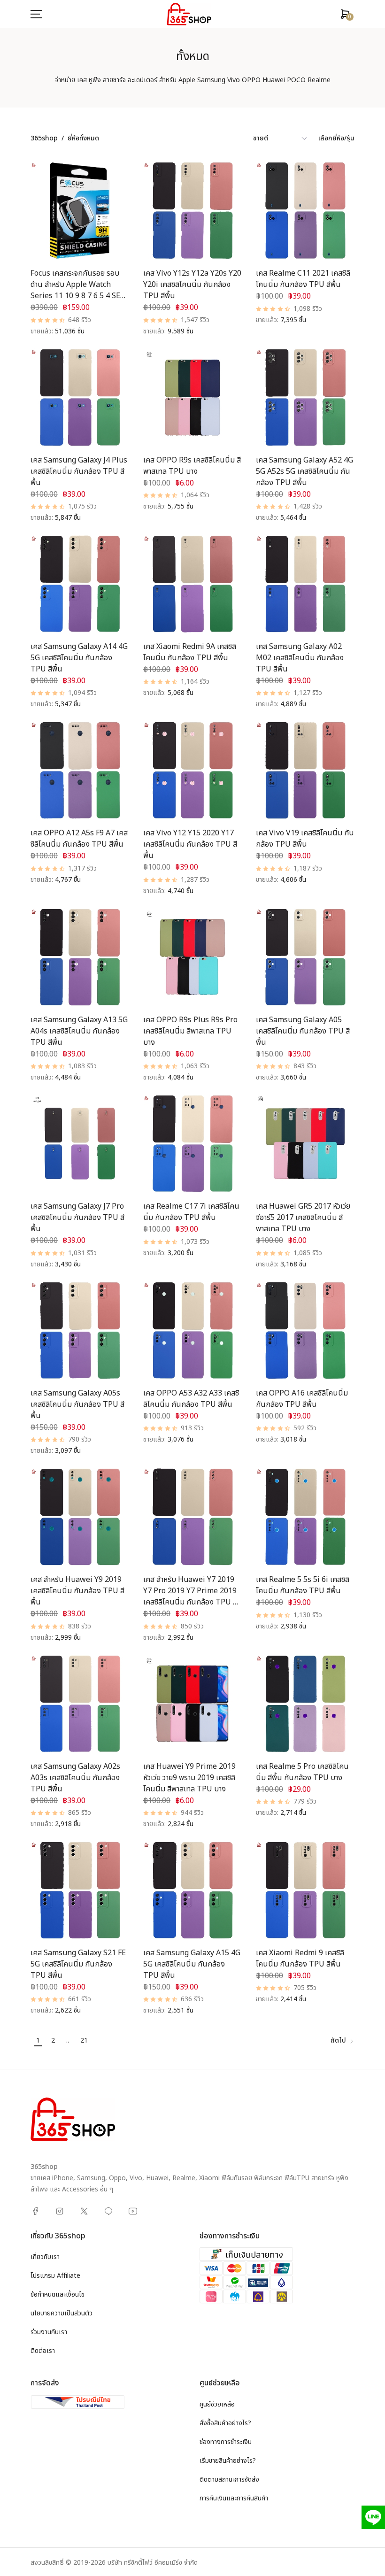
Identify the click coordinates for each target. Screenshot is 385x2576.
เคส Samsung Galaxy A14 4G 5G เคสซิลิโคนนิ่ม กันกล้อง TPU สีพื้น (79, 658)
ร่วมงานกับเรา (49, 2332)
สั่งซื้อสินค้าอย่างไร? (225, 2423)
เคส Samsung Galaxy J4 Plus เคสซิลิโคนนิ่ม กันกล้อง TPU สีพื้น (79, 471)
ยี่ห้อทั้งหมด (83, 138)
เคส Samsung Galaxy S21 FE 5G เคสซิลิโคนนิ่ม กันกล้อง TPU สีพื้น (78, 1964)
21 (84, 2040)
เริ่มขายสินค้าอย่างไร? (228, 2461)
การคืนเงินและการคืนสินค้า (234, 2498)
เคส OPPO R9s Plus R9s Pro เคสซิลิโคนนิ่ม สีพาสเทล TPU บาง (190, 1031)
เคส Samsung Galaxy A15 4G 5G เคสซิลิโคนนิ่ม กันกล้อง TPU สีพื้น (192, 1964)
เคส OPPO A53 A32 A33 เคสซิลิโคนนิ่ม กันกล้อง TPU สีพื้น (191, 1399)
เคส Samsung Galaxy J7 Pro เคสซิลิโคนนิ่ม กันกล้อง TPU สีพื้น (77, 1218)
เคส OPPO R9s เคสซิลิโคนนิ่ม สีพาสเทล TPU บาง (192, 466)
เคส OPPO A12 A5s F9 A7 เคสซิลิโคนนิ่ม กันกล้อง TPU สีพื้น (79, 839)
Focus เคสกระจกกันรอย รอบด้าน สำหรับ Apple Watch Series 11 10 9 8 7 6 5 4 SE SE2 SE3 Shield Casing (75, 290)
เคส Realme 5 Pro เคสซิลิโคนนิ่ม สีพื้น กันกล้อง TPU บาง (302, 1772)
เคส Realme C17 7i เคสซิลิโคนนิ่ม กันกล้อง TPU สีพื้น (191, 1212)
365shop (44, 138)
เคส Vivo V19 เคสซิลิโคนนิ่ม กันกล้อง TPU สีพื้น (305, 839)
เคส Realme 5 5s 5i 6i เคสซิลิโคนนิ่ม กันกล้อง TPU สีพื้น (303, 1585)
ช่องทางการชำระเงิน (226, 2442)
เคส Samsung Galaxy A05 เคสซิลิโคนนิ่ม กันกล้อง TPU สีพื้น (303, 1031)
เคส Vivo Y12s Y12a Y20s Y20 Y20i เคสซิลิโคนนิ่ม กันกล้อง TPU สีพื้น (192, 285)
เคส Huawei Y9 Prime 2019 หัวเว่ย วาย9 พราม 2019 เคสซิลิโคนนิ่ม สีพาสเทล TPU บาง (189, 1778)
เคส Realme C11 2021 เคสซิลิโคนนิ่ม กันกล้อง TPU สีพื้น (303, 279)
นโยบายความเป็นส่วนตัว (62, 2313)
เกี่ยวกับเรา (45, 2257)
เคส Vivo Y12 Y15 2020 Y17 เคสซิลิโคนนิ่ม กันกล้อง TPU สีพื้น (190, 844)
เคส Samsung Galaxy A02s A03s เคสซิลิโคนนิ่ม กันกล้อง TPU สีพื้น (75, 1778)
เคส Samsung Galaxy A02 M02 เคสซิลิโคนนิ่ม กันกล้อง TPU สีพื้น (300, 658)
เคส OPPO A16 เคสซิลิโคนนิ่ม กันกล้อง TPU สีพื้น (302, 1399)
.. (68, 2040)
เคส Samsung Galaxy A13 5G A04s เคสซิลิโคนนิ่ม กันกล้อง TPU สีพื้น (79, 1031)
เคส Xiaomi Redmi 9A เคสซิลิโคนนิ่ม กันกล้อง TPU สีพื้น (190, 652)
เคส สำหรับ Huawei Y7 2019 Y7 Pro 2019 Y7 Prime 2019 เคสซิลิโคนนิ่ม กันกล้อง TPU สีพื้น (190, 1597)
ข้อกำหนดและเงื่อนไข (58, 2294)
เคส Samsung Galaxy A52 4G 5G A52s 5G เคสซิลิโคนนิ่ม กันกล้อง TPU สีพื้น (304, 471)
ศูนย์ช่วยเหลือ (217, 2404)
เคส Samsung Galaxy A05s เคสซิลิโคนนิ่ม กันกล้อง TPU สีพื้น (77, 1404)
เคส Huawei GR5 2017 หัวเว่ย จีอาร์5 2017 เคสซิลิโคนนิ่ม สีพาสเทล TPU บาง (303, 1218)
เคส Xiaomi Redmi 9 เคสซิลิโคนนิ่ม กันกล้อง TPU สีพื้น (300, 1959)
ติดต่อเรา (43, 2351)
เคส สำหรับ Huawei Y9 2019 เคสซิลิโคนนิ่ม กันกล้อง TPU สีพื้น (77, 1591)
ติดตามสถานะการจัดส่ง (229, 2480)
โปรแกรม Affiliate (55, 2276)
